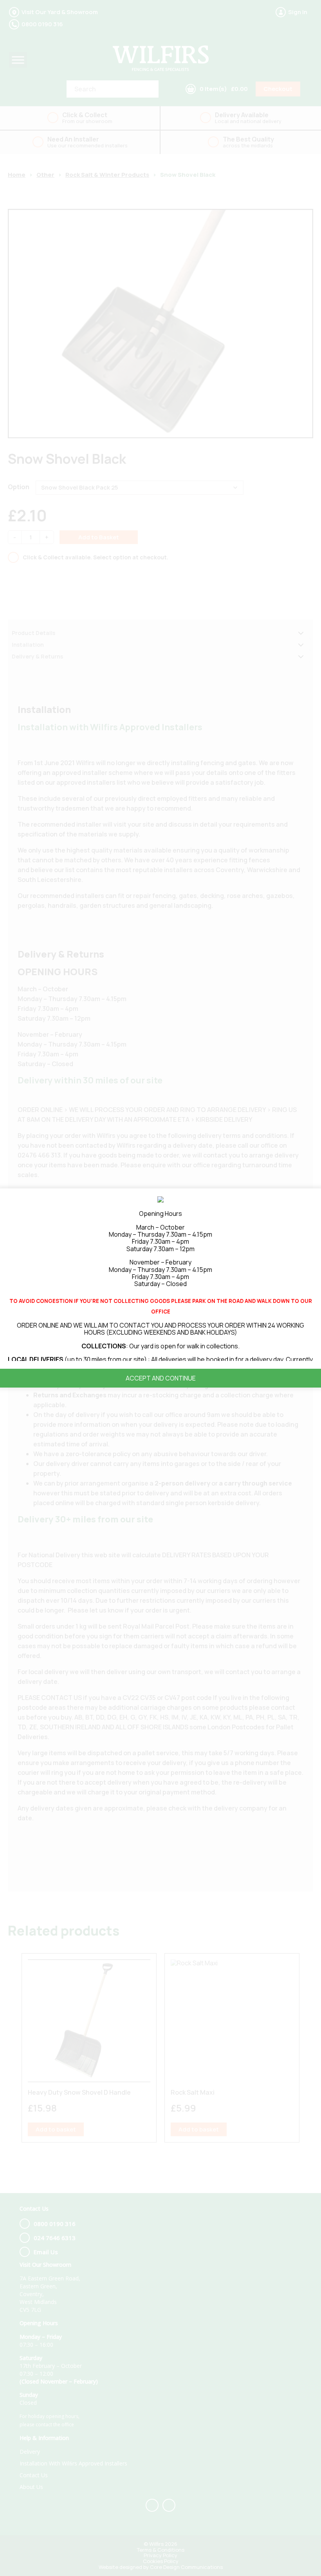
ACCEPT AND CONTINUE (161, 1378)
